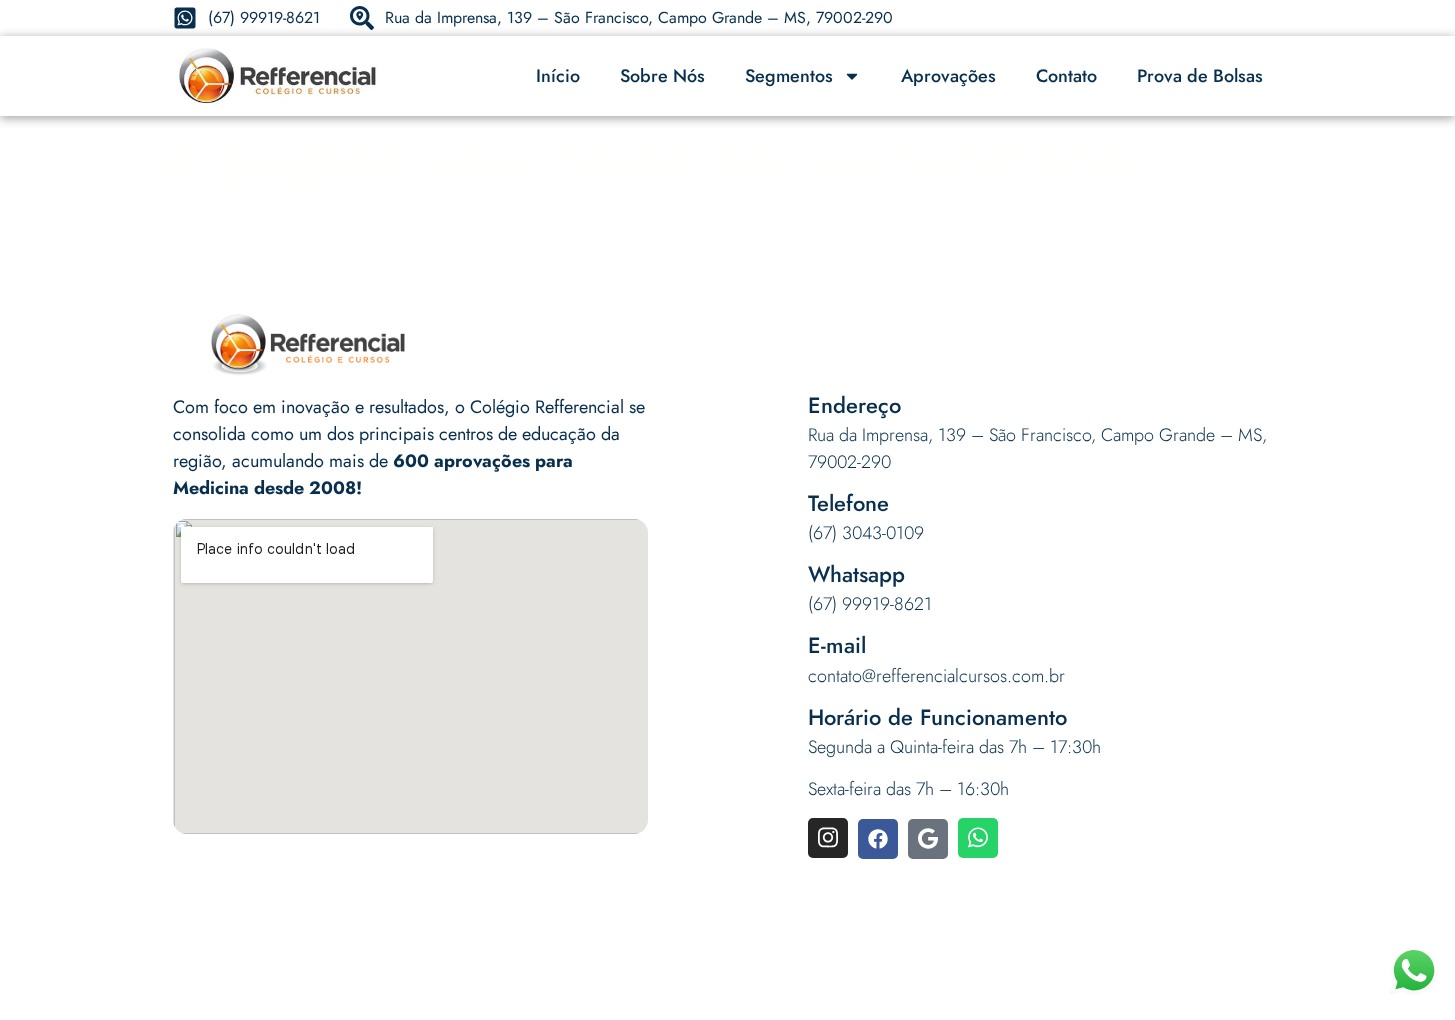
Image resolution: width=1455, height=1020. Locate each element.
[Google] (928, 839)
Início (558, 76)
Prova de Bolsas (1200, 76)
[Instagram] (828, 838)
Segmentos (789, 76)
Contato (1066, 76)
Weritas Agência (951, 979)
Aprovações (948, 76)
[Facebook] (878, 839)
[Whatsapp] (978, 838)
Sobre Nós (662, 76)
